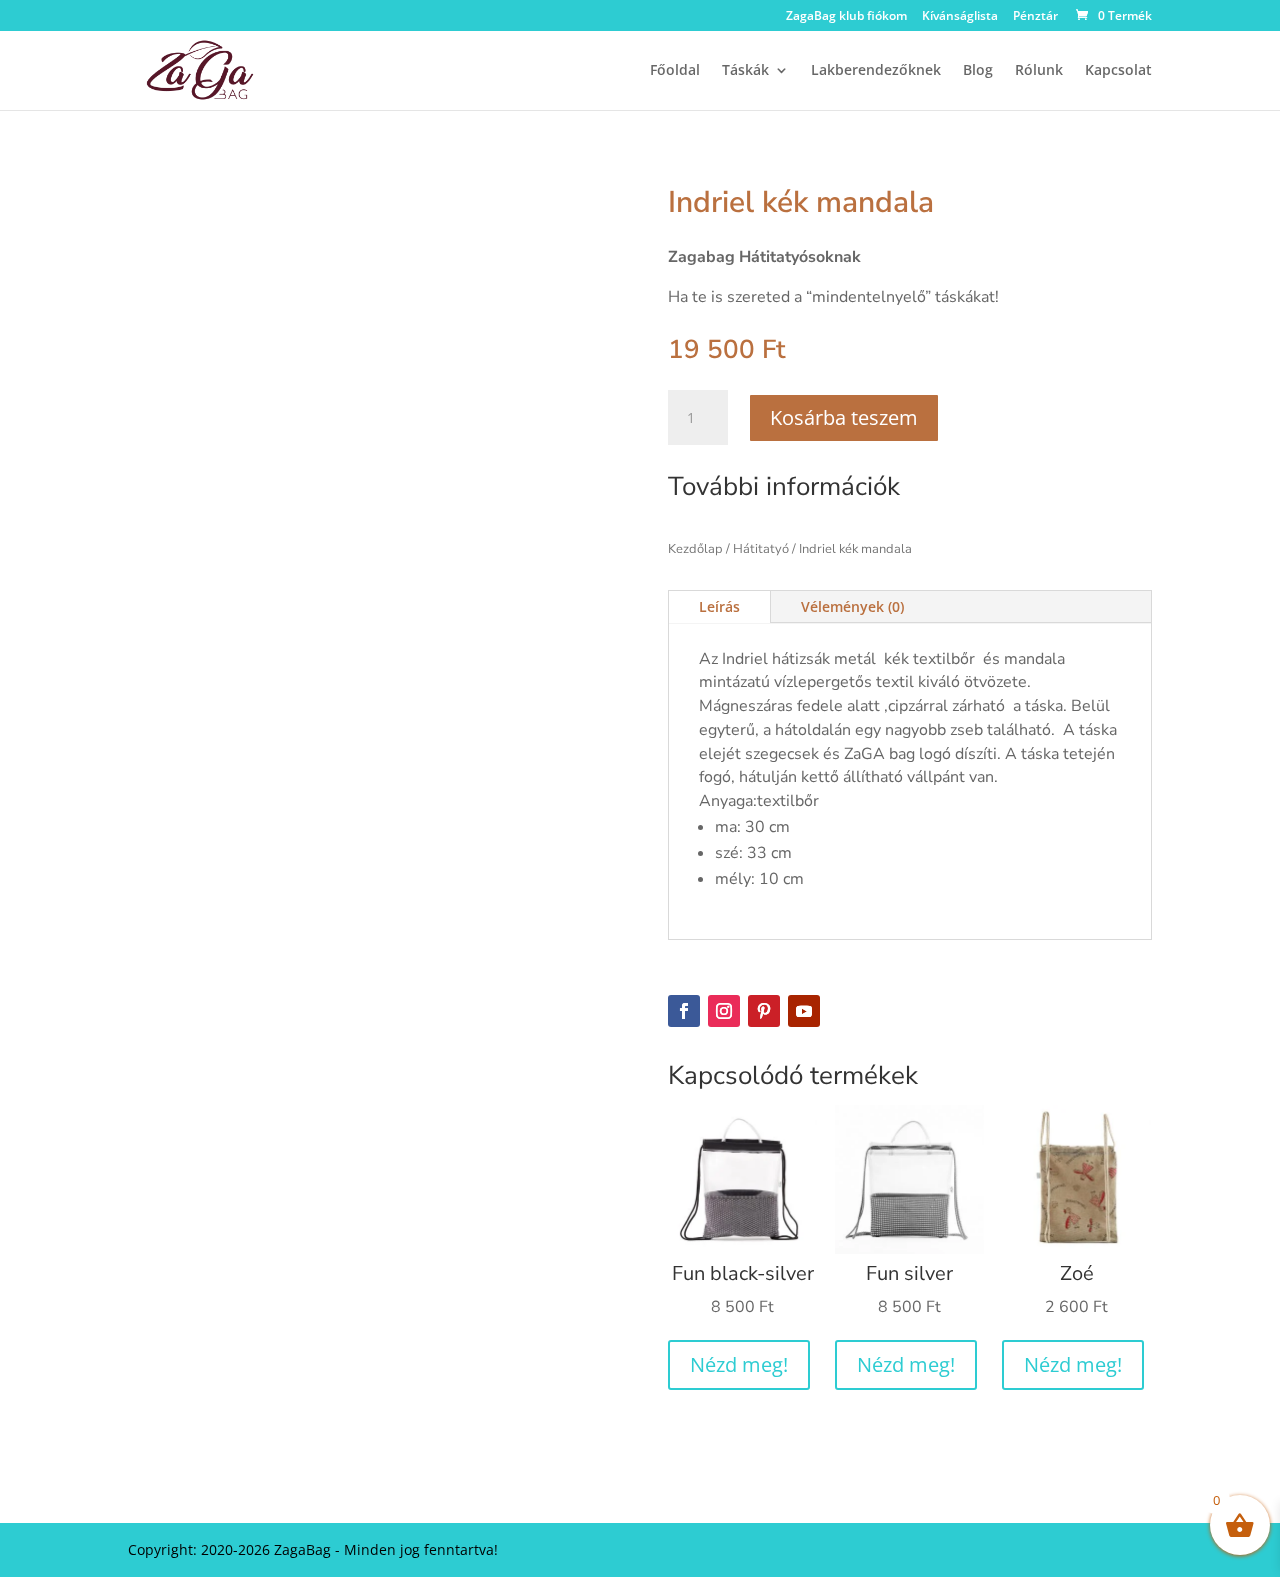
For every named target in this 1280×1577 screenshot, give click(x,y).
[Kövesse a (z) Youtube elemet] (804, 1011)
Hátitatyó (761, 549)
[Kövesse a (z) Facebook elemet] (684, 1011)
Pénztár (1035, 17)
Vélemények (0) (852, 606)
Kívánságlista (960, 17)
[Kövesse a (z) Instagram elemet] (724, 1011)
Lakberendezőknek (876, 71)
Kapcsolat (1118, 71)
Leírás (719, 606)
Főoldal (675, 71)
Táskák (745, 71)
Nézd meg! (739, 1364)
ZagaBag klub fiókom (846, 17)
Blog (978, 71)
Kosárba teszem (844, 417)
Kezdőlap (695, 549)
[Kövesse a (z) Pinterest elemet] (764, 1011)
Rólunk (1039, 71)
